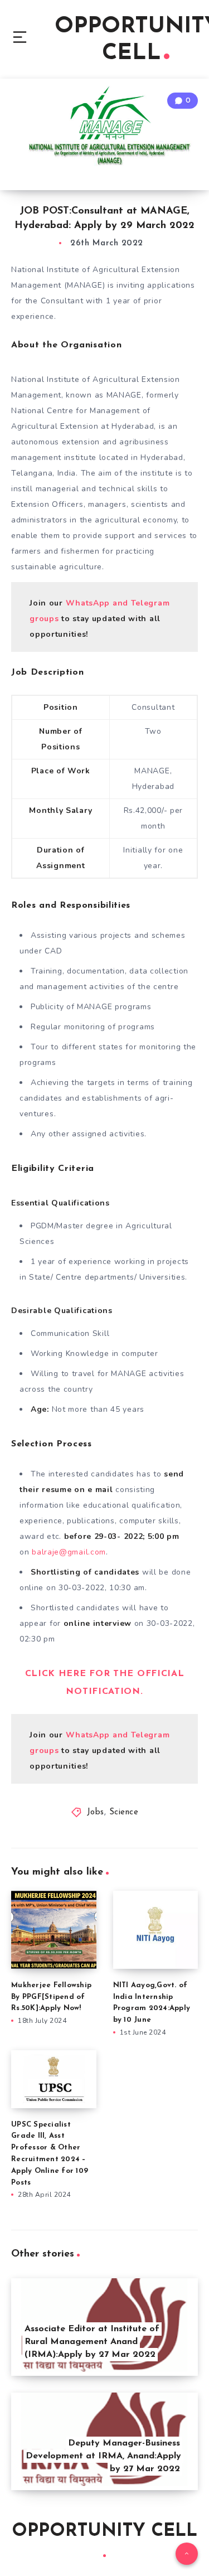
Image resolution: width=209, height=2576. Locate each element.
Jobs (96, 1812)
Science (124, 1812)
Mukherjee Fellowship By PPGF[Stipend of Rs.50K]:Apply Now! (51, 1997)
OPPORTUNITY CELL (104, 2531)
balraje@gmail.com (69, 1552)
